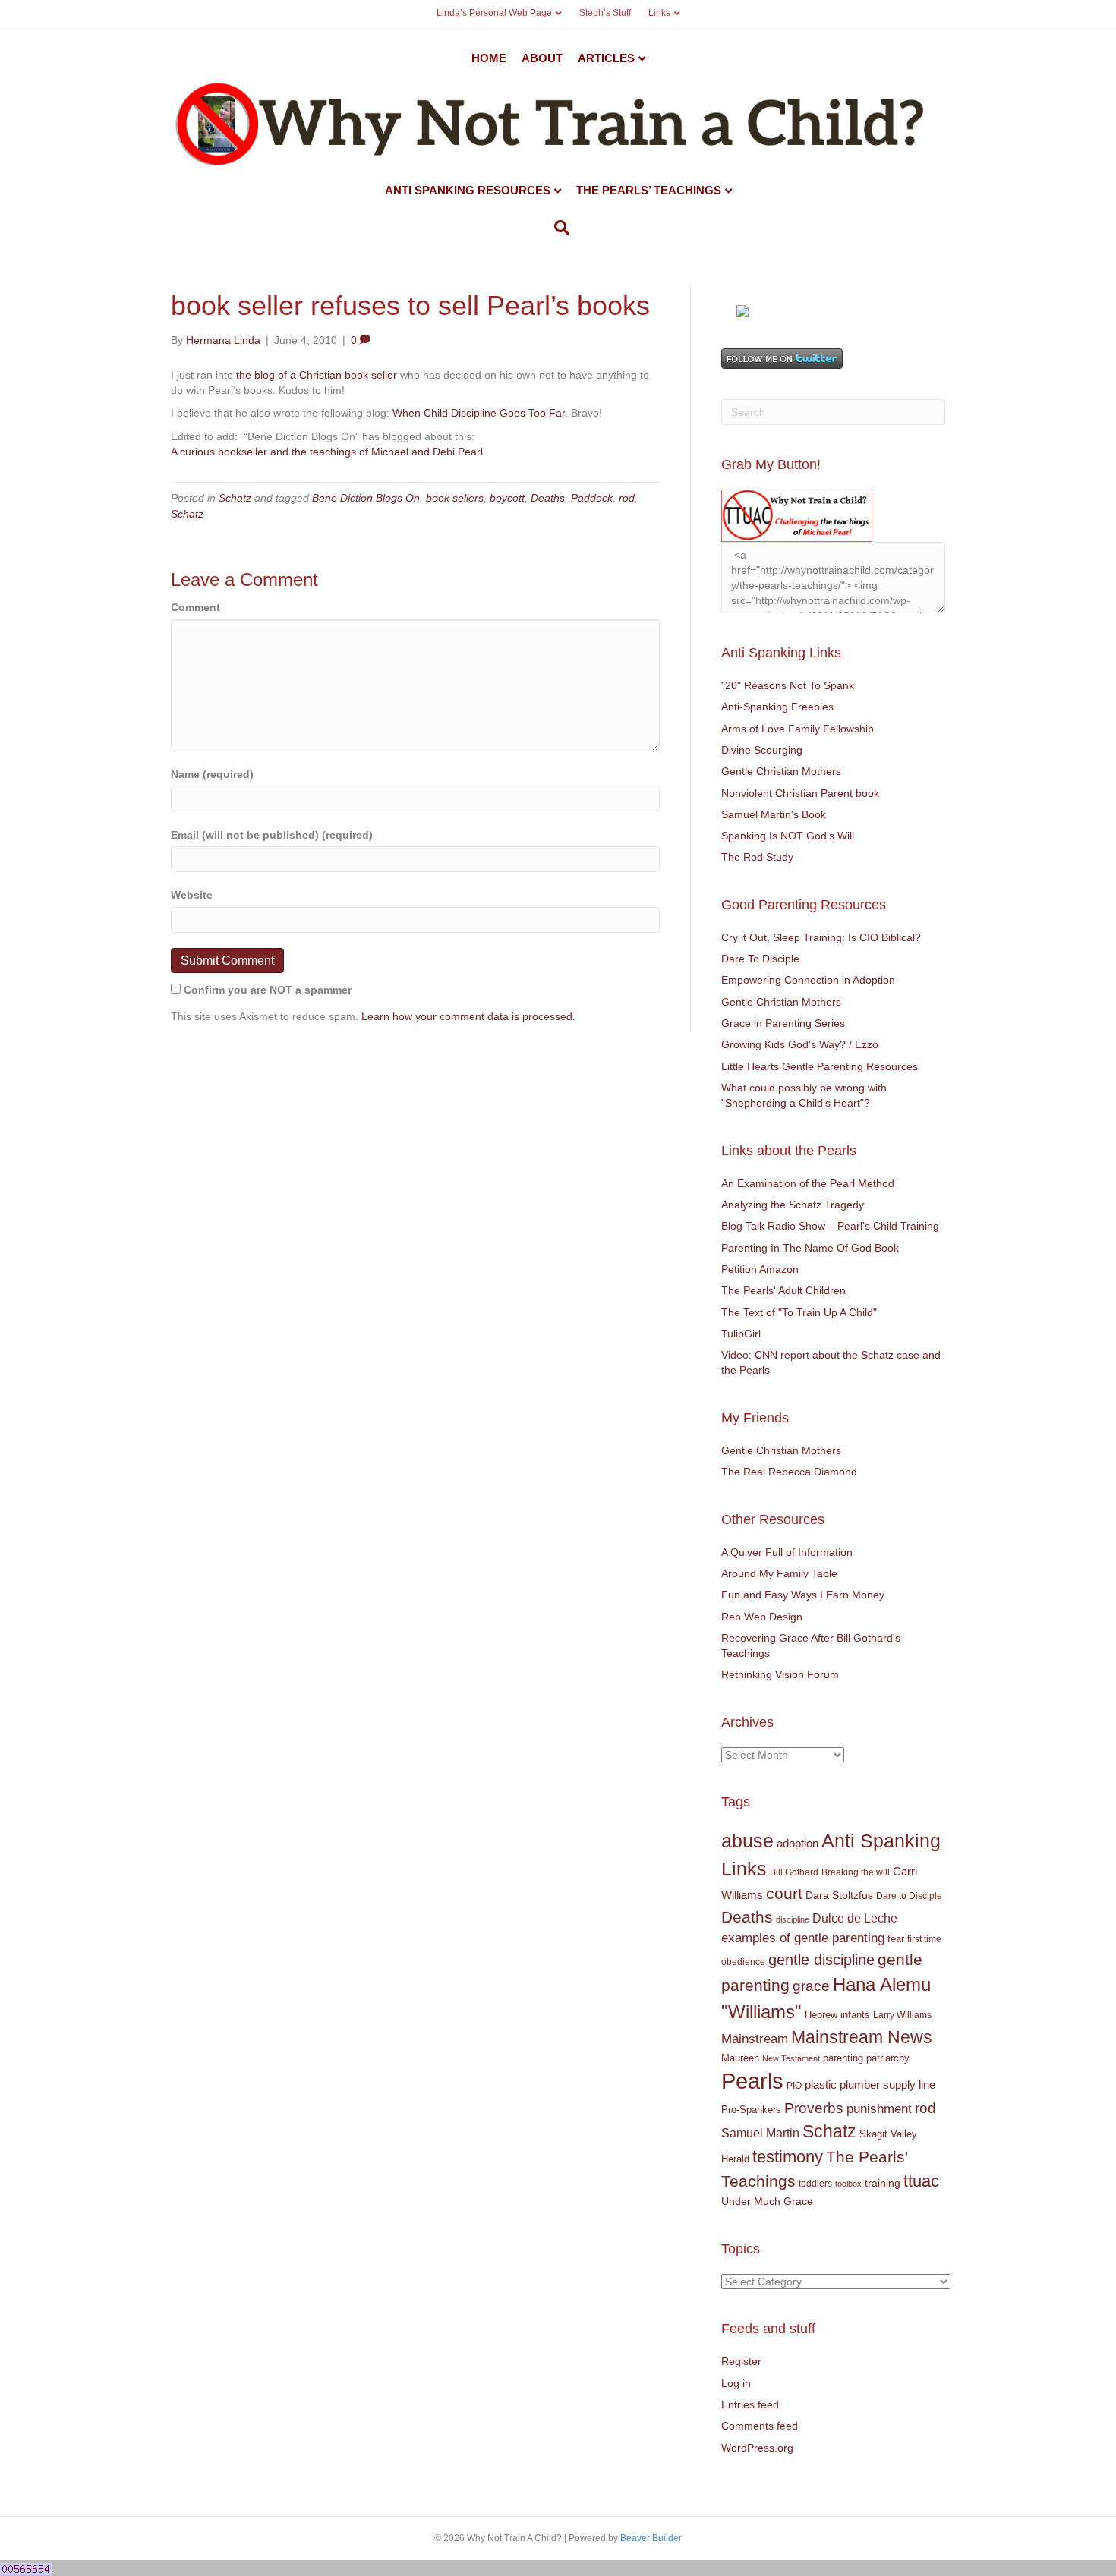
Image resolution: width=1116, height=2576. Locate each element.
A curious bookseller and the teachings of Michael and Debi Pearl (327, 452)
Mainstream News (862, 2037)
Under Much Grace (767, 2201)
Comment (195, 607)
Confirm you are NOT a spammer (266, 990)
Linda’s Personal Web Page (494, 13)
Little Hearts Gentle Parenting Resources (820, 1066)
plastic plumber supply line (870, 2085)
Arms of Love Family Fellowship (798, 729)
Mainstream (755, 2039)
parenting (843, 2058)
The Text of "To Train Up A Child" (799, 1312)
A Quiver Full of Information (787, 1552)
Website (192, 895)
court (784, 1894)
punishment (879, 2109)
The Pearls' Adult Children (783, 1290)
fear (896, 1939)
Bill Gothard (794, 1872)
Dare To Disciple (760, 959)
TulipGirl (741, 1334)
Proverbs (814, 2108)
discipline (793, 1919)
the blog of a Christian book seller (317, 375)
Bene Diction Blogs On (366, 498)
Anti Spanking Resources (468, 190)
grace (811, 1986)
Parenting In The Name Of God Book (810, 1248)
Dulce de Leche (855, 1918)
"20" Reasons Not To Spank (788, 685)
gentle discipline (821, 1960)
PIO (794, 2086)
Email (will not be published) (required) (272, 835)
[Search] (558, 228)
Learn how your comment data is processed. (468, 1016)
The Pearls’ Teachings (649, 190)
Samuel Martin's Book (774, 814)
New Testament (791, 2058)
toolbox (848, 2184)
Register (741, 2361)
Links (659, 13)
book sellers (455, 498)
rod (627, 498)
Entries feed (750, 2404)
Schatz (235, 498)
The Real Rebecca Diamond (789, 1472)
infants (855, 2015)
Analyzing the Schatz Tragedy (793, 1205)
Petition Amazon (760, 1269)
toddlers (815, 2184)
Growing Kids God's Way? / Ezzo (800, 1044)
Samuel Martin (760, 2133)
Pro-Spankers (751, 2110)
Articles (606, 58)
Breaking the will (856, 1872)
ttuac (921, 2181)
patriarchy (888, 2058)
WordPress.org (757, 2448)
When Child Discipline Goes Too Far (477, 413)
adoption (798, 1843)
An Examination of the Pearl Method (808, 1183)
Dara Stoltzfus (839, 1896)
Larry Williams (902, 2015)
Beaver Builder (651, 2538)
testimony (788, 2157)
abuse (747, 1841)
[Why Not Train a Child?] (742, 310)
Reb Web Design (762, 1617)
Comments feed (760, 2426)
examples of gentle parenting (803, 1938)
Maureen (740, 2058)
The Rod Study (757, 857)
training (883, 2183)
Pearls (752, 2081)
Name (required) (212, 774)
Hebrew (821, 2015)
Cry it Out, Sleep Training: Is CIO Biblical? (821, 937)
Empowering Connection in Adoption (808, 980)
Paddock (592, 498)
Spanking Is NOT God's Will (788, 836)
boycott (507, 498)
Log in (736, 2383)
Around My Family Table (779, 1573)
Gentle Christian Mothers (781, 771)
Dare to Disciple (909, 1896)
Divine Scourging (762, 750)
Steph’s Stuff (605, 13)
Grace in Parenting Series (783, 1023)
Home (489, 58)
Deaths (548, 498)
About (542, 58)
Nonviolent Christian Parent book (800, 793)
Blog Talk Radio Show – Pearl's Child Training (830, 1226)
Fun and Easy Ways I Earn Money (803, 1595)
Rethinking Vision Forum (780, 1674)
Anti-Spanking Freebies (777, 707)
